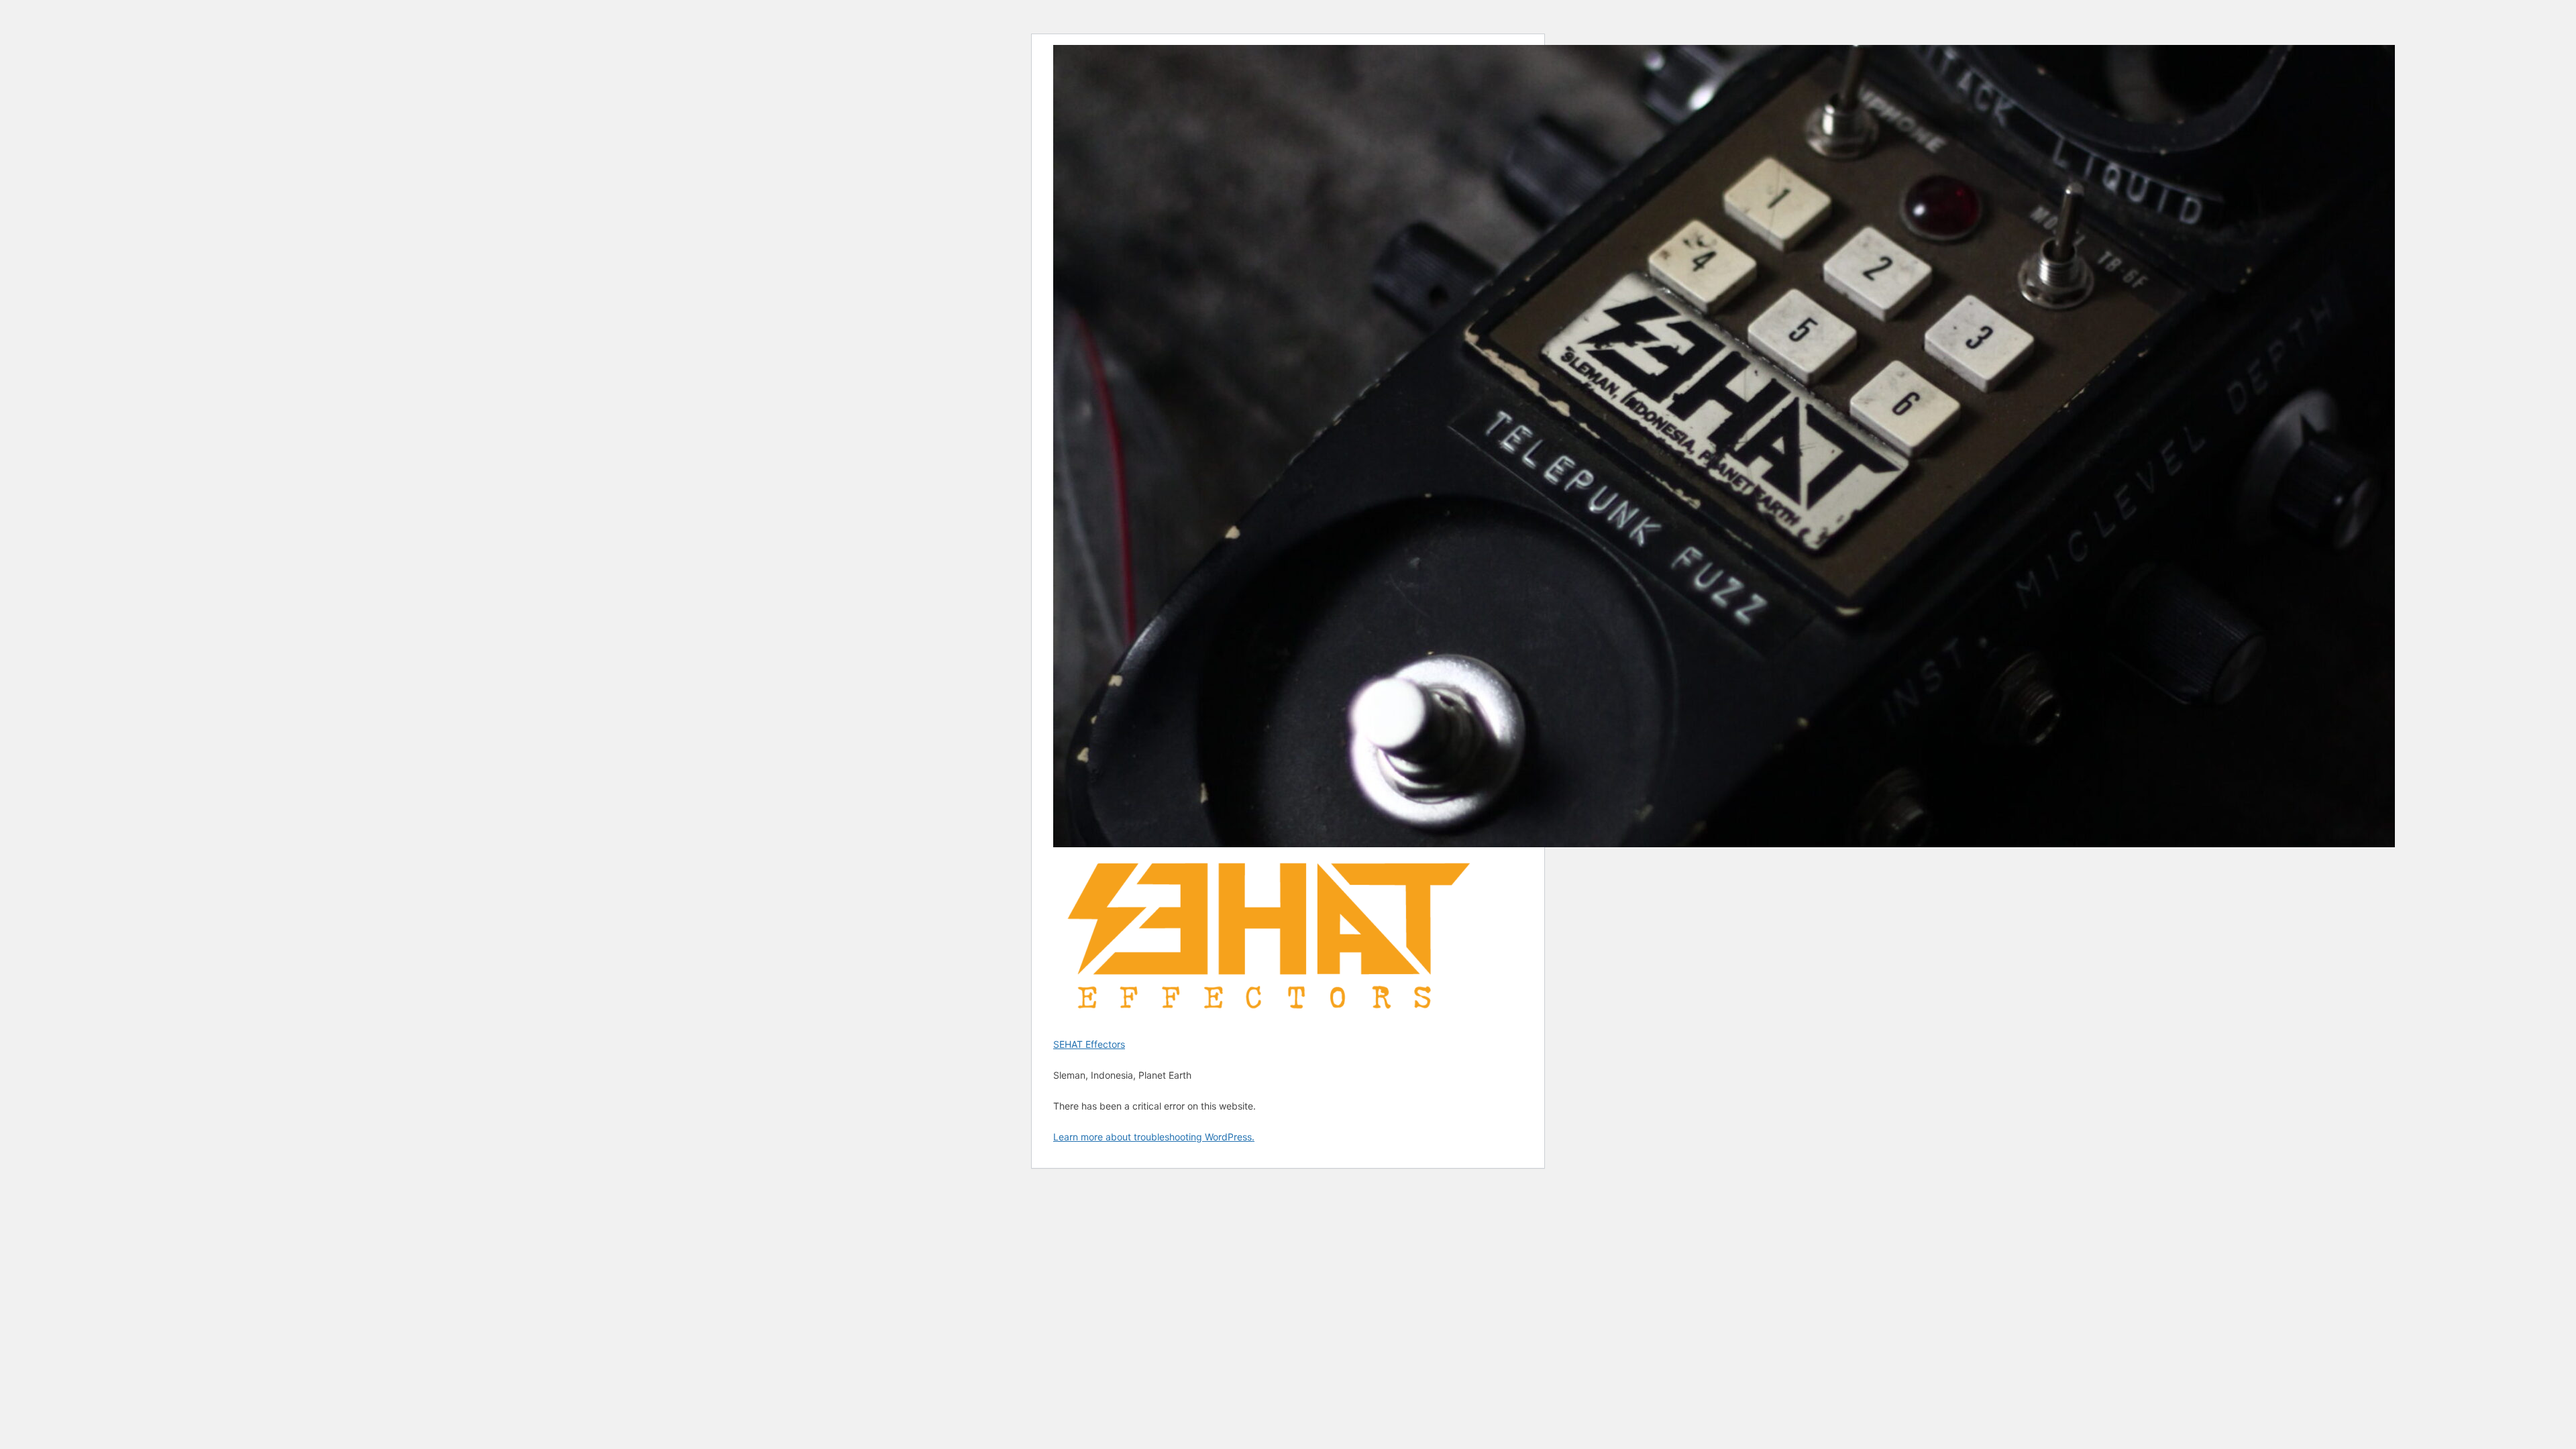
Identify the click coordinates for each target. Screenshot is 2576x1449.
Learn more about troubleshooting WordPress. (1154, 1137)
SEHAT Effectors (1089, 1044)
